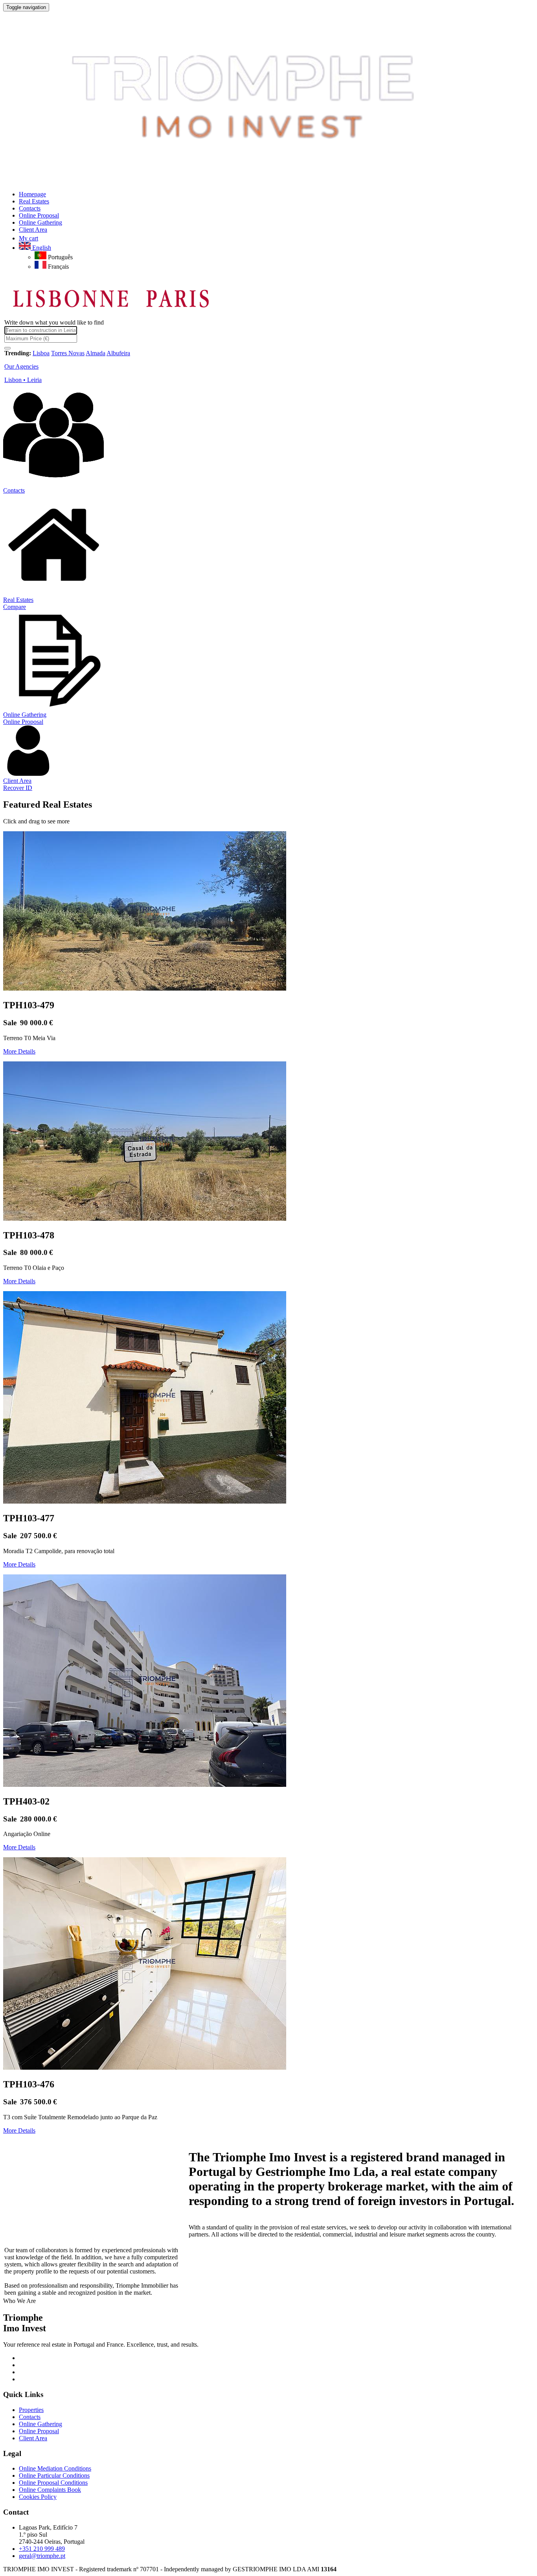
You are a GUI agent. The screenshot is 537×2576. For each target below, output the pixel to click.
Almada (96, 353)
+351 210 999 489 (42, 2549)
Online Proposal (23, 722)
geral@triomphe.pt (42, 2556)
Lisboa (41, 353)
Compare (15, 607)
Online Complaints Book (50, 2490)
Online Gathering (25, 715)
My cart (29, 238)
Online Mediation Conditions (55, 2468)
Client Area (17, 781)
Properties (31, 2410)
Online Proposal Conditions (53, 2483)
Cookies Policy (38, 2497)
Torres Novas (68, 353)
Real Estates (18, 600)
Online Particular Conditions (54, 2475)
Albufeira (118, 353)
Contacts (14, 490)
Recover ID (18, 788)
